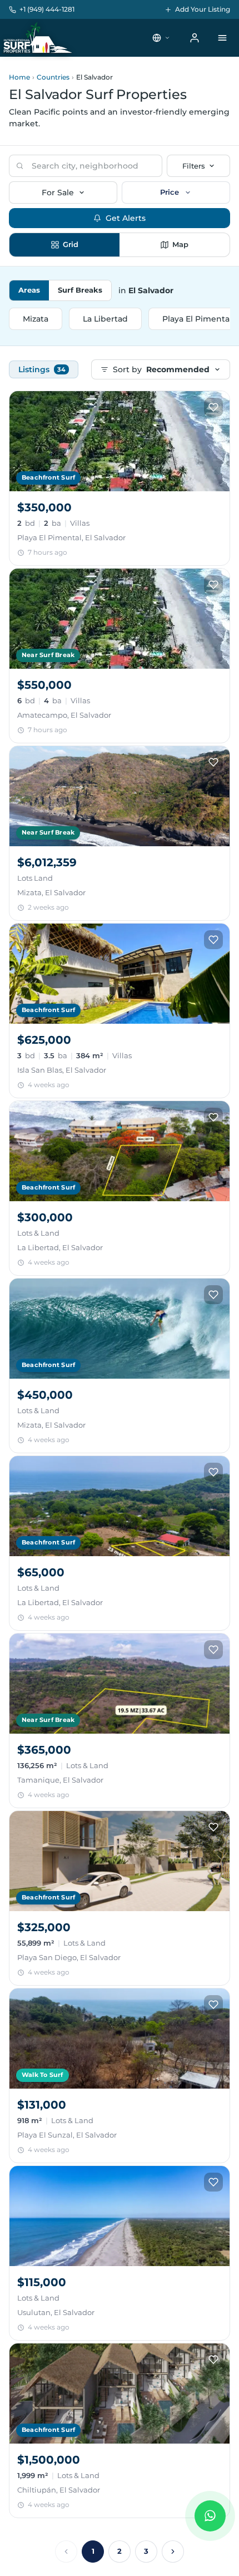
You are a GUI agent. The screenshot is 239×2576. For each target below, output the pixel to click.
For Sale (58, 193)
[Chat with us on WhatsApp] (210, 2516)
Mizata (36, 319)
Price (170, 192)
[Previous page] (66, 2552)
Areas (29, 290)
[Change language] (161, 38)
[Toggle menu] (222, 38)
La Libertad (105, 319)
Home (19, 77)
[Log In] (195, 38)
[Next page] (173, 2552)
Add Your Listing (203, 9)
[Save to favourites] (213, 407)
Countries (53, 77)
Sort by (161, 369)
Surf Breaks (80, 290)
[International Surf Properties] (37, 38)
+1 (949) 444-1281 (47, 9)
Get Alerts (126, 218)
